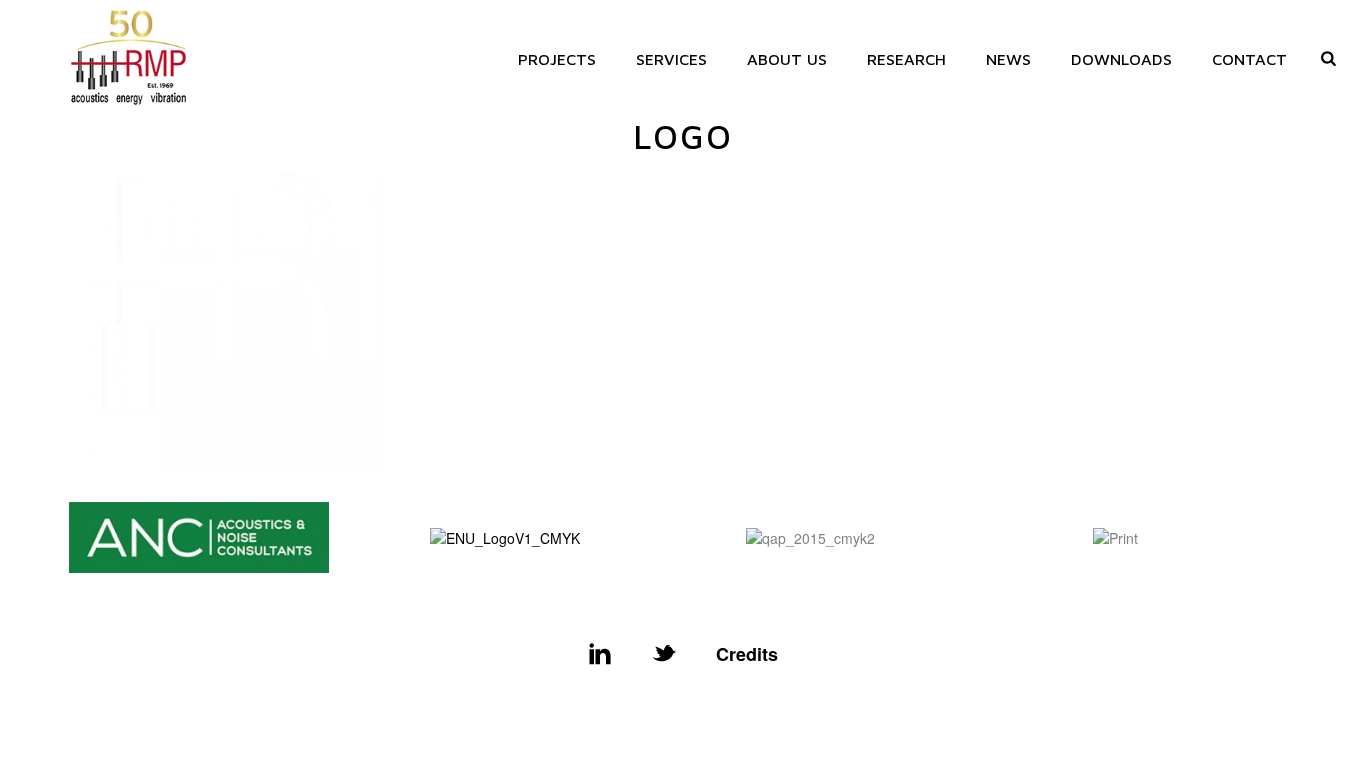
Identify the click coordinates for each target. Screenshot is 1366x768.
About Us (787, 59)
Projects (557, 59)
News (1008, 59)
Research (906, 59)
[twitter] (664, 654)
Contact (1249, 59)
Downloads (1121, 59)
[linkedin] (600, 654)
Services (671, 59)
